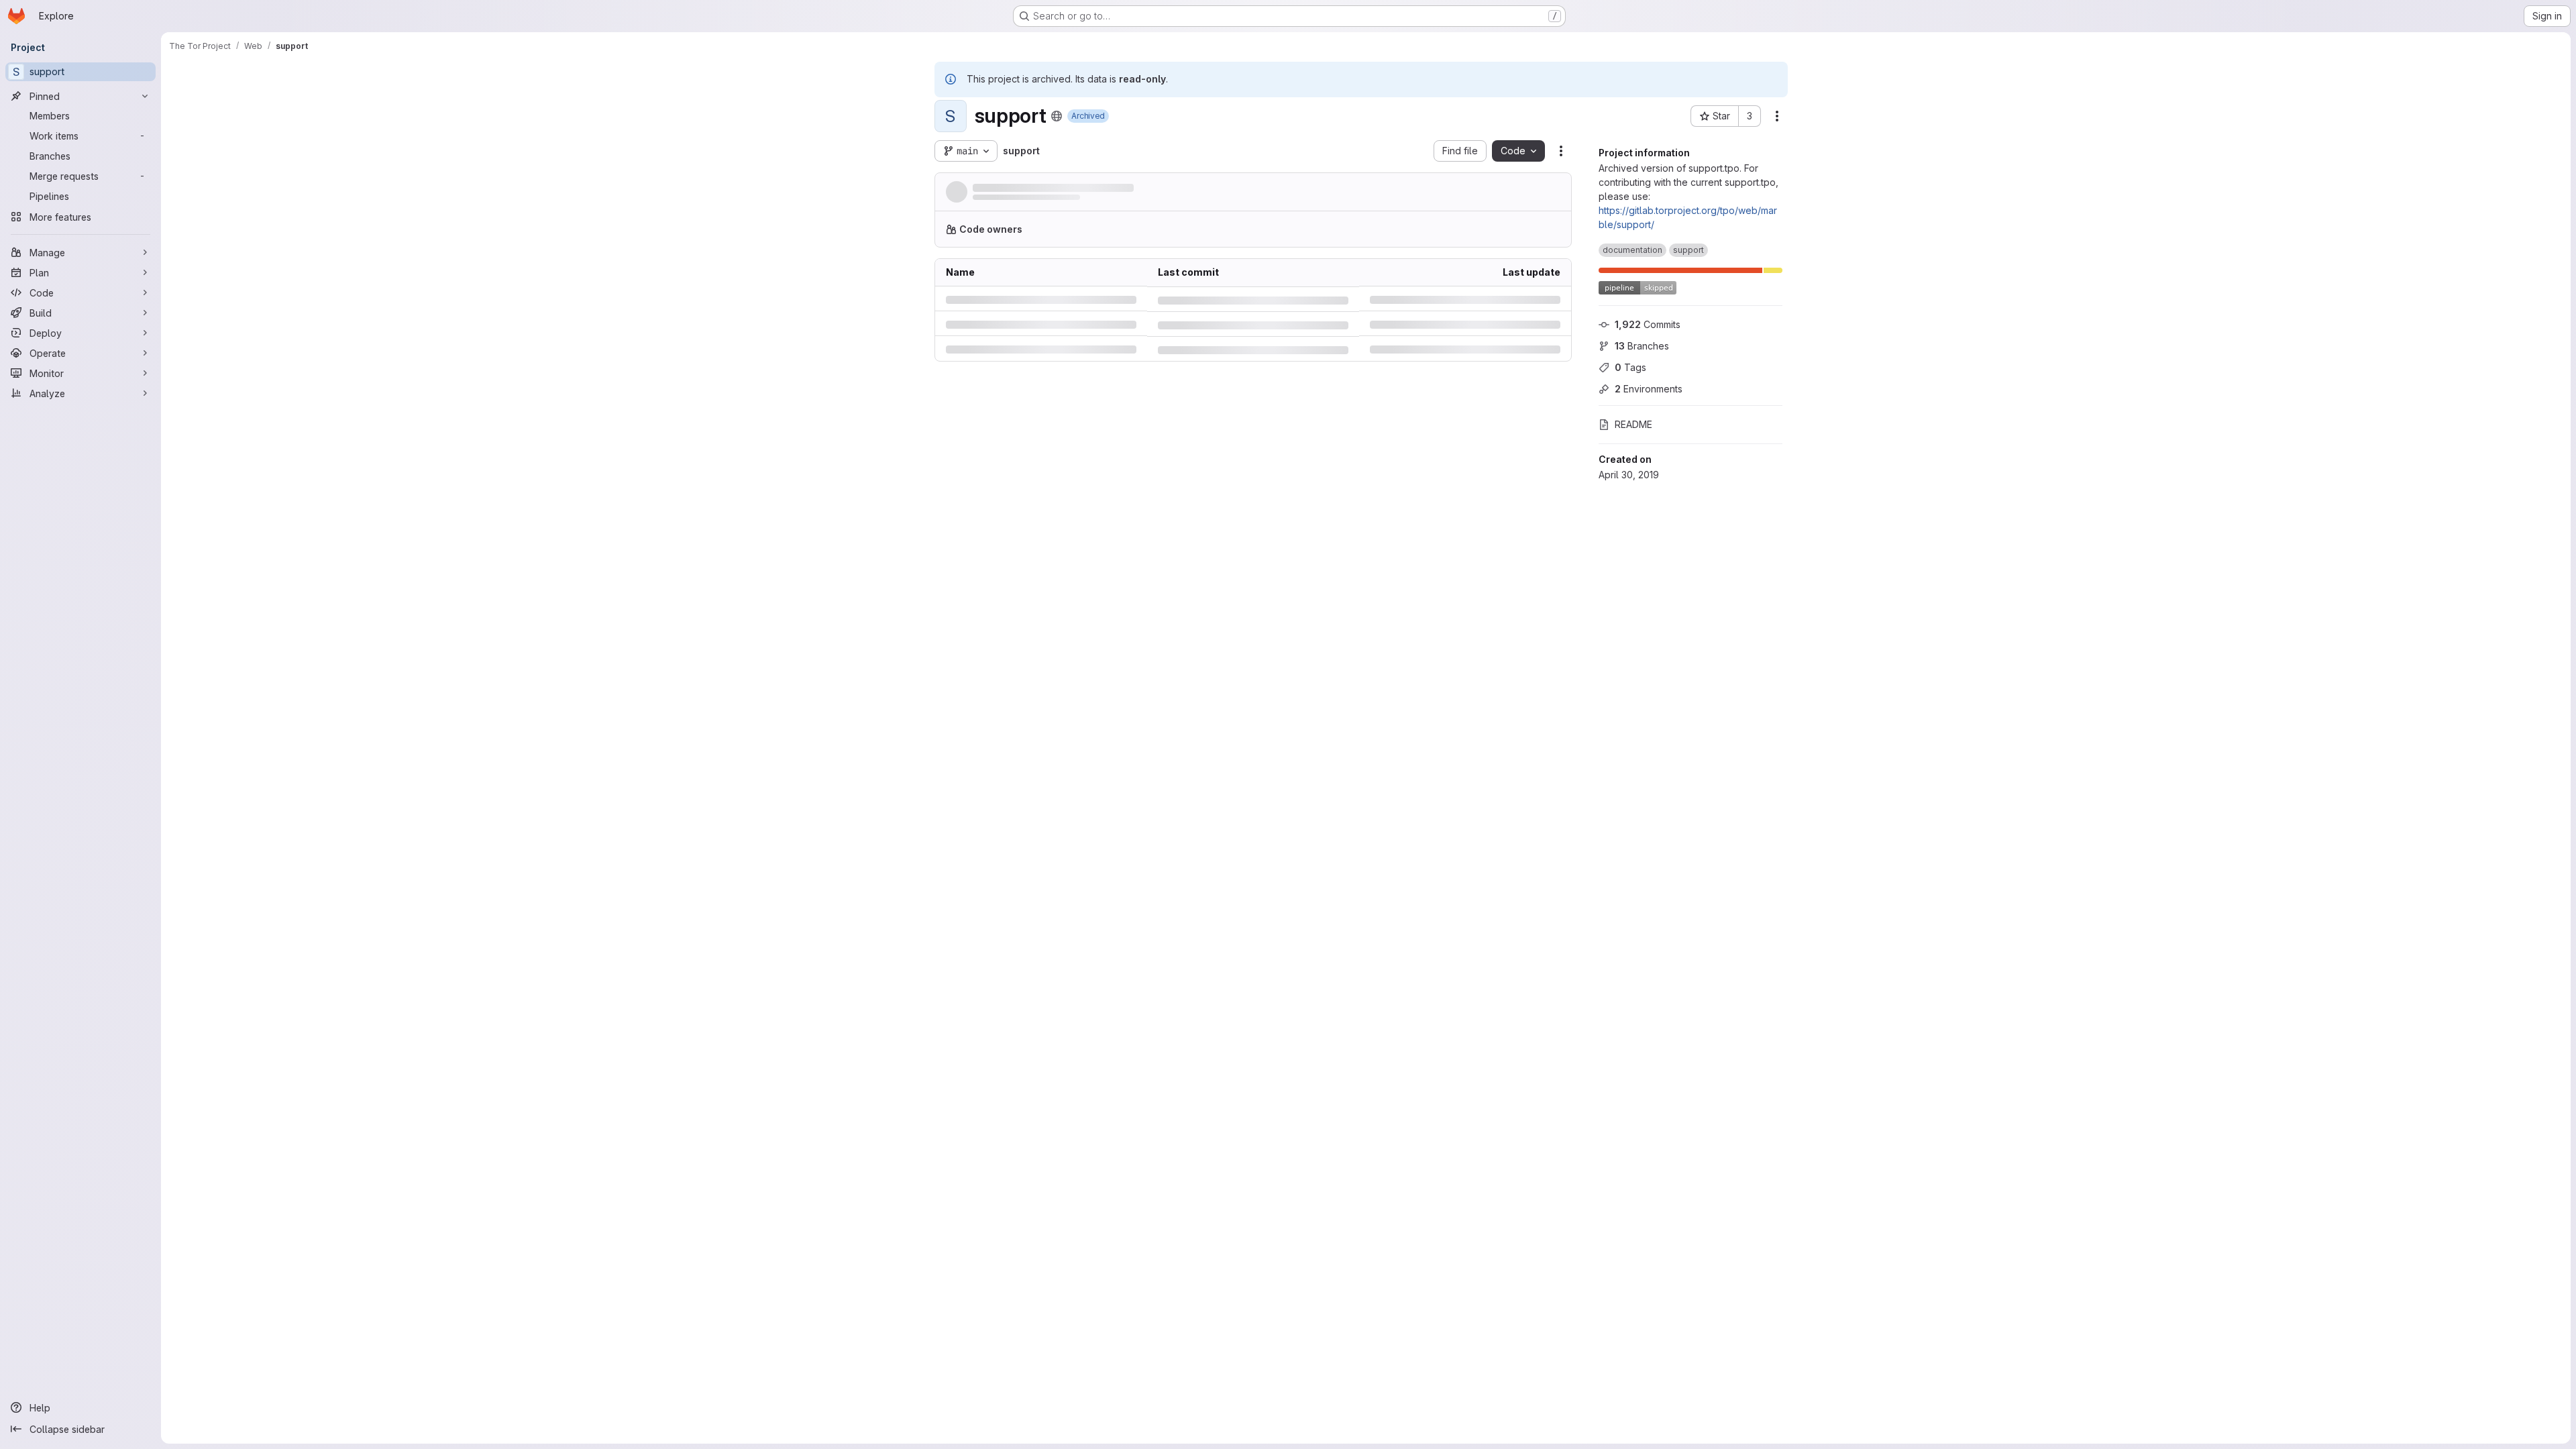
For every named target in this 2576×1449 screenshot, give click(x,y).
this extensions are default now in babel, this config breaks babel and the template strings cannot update (1253, 701)
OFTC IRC (1507, 1095)
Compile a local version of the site (1052, 1299)
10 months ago (1109, 202)
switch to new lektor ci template (1228, 503)
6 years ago (1534, 306)
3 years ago (1534, 475)
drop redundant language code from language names (1253, 559)
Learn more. (1340, 234)
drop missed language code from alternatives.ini (1253, 418)
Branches (1642, 346)
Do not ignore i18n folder (1213, 446)
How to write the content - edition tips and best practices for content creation (1146, 1329)
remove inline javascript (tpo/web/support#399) (1253, 531)
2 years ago (1534, 673)
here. (1338, 1241)
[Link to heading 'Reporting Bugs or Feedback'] (1145, 1141)
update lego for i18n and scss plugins (1241, 644)
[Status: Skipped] (1409, 195)
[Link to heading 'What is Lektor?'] (1066, 1214)
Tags (1630, 367)
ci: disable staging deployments (1047, 188)
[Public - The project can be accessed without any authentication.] (1057, 116)
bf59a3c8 (1016, 559)
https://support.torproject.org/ (1041, 1054)
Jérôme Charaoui (1007, 202)
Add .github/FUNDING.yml (1214, 306)
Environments (1649, 389)
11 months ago (1530, 334)
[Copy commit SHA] (1496, 195)
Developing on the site (1026, 1314)
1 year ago (1537, 362)
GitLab (1226, 1168)
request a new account (1433, 1168)
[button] (1376, 195)
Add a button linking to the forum (1230, 475)
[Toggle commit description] (1136, 189)
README (1633, 424)
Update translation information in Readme (1249, 673)
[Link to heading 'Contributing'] (1045, 1272)
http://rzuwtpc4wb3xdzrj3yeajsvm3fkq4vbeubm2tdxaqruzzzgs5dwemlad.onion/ (1153, 1069)
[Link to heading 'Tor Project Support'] (1106, 814)
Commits (1648, 324)
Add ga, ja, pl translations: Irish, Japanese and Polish (1253, 362)
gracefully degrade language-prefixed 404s (1253, 334)
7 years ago (1534, 446)
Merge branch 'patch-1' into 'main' (1234, 390)
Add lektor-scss (1193, 588)
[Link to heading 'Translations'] (1044, 1377)
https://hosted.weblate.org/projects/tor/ (1198, 1418)
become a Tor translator (1412, 1404)
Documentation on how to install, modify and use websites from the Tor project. (1151, 1345)
